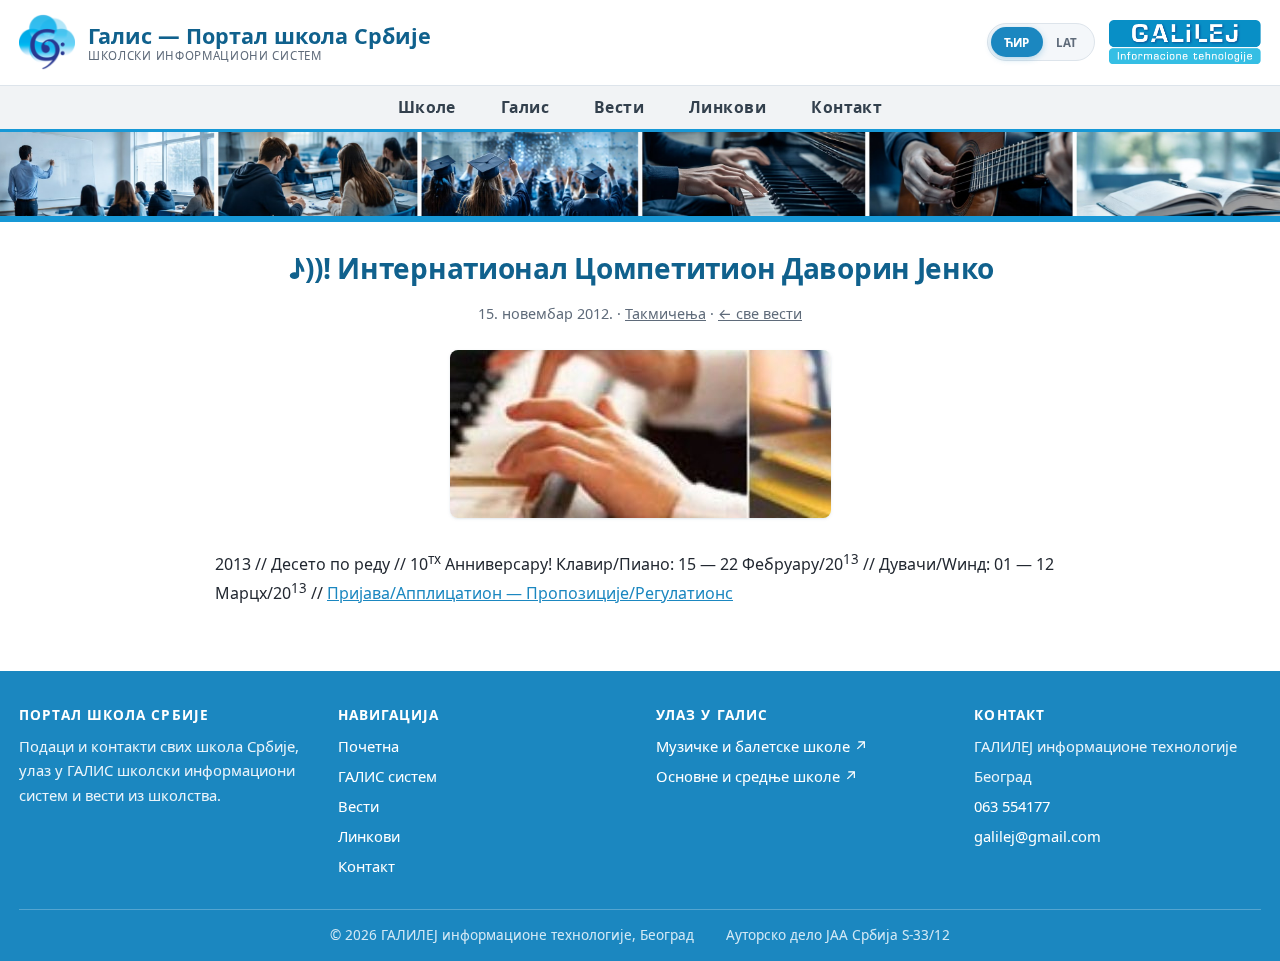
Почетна (368, 746)
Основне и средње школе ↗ (757, 776)
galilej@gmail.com (1037, 836)
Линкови (727, 107)
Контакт (846, 107)
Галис (525, 107)
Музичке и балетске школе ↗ (762, 746)
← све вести (760, 313)
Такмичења (665, 313)
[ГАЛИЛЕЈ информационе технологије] (1185, 42)
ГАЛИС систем (387, 776)
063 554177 (1012, 806)
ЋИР (1017, 42)
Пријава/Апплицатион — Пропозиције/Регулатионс (530, 593)
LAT (1067, 42)
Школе (427, 107)
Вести (619, 107)
